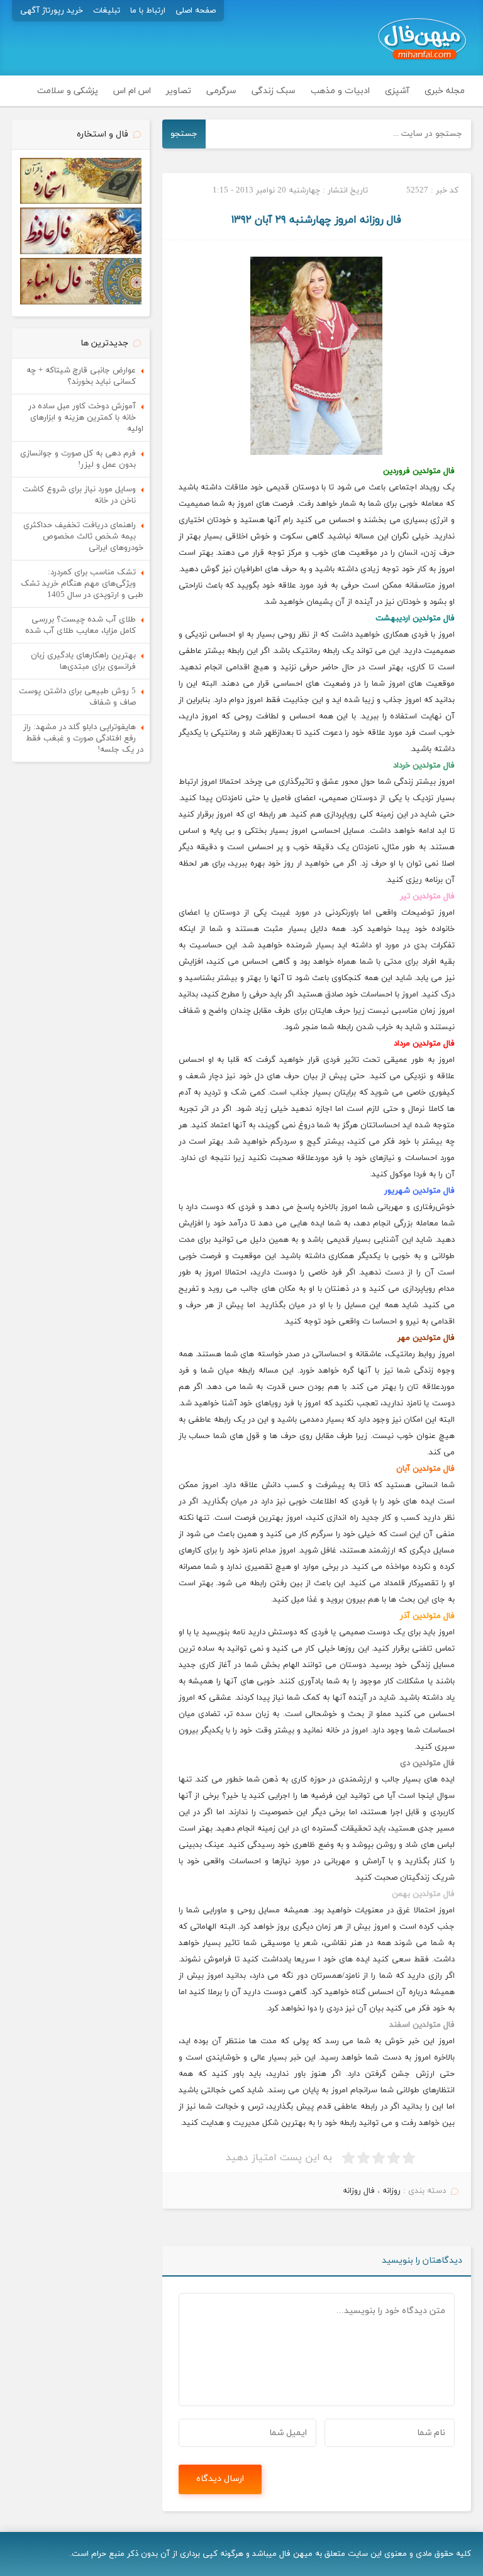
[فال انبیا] (81, 303)
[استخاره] (81, 202)
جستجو (184, 134)
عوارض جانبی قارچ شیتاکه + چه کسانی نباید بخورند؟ (81, 376)
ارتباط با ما (148, 11)
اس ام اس (132, 91)
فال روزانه (359, 2191)
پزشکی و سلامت (68, 91)
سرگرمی (221, 91)
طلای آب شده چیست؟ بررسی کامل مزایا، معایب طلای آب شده (80, 625)
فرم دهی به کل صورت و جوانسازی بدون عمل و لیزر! (78, 459)
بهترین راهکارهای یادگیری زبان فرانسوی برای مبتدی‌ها (83, 661)
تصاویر (179, 91)
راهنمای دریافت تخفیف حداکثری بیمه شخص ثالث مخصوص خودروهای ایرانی (83, 537)
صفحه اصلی (196, 11)
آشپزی (397, 91)
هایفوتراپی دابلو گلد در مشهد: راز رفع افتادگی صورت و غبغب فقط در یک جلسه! (83, 739)
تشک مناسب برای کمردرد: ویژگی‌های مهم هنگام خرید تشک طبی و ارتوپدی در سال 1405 (82, 584)
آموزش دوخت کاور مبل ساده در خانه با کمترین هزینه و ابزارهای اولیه (86, 418)
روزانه (391, 2191)
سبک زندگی (274, 91)
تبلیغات (107, 11)
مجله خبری (445, 91)
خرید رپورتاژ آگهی (52, 11)
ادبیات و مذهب (340, 91)
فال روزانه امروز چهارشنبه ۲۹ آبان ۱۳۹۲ (316, 220)
